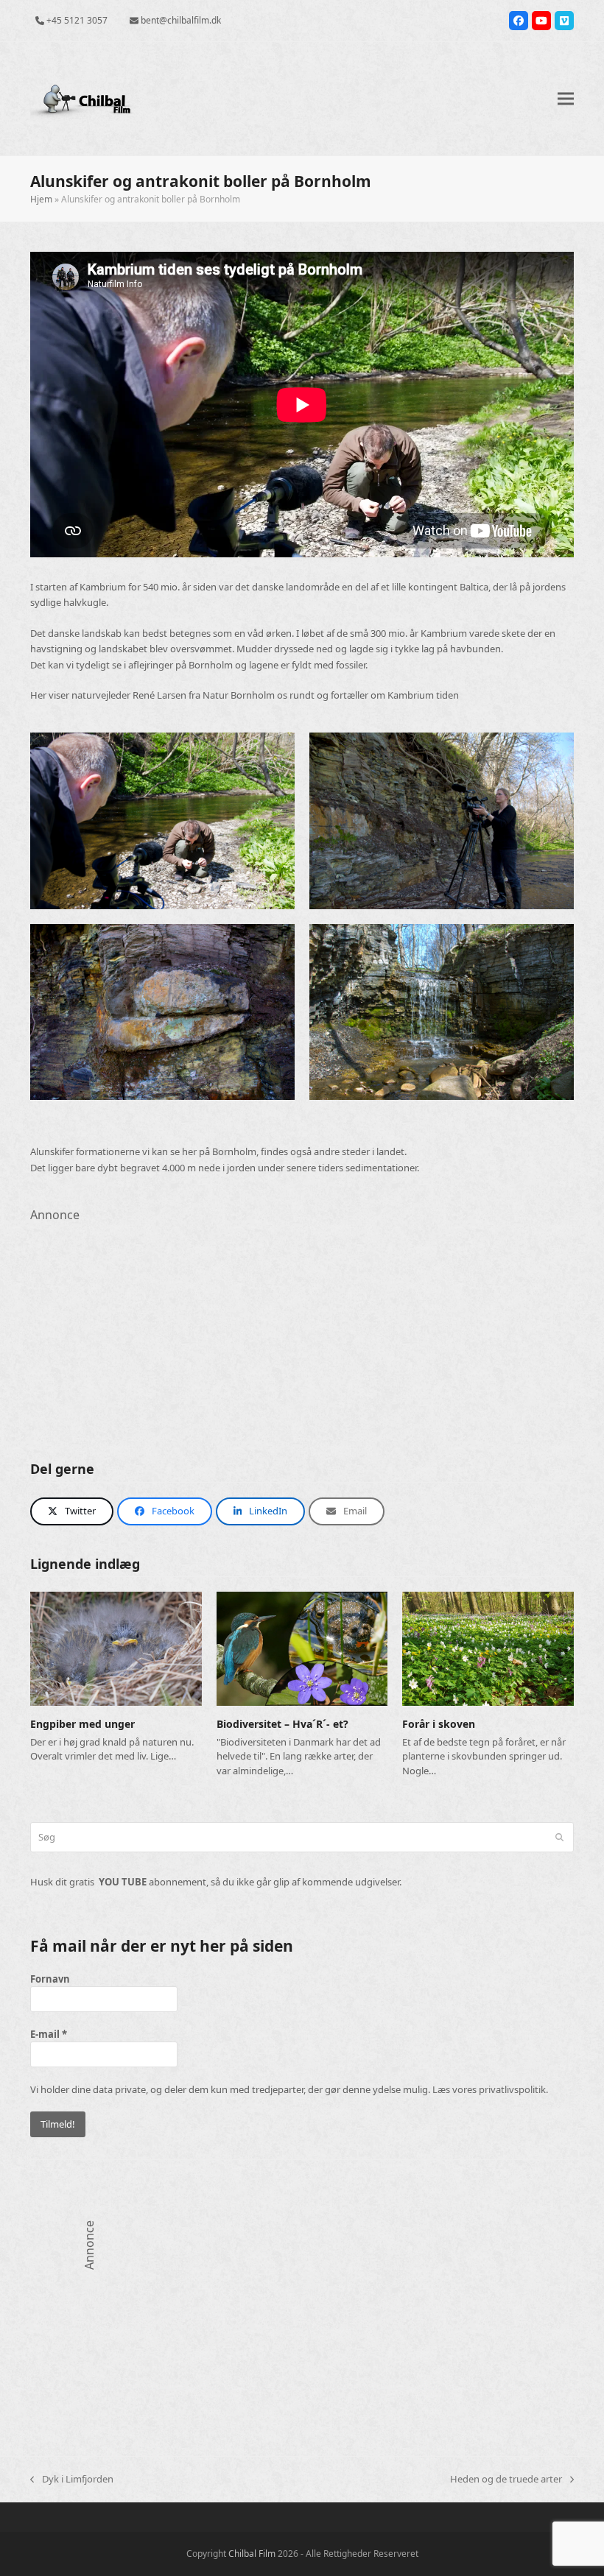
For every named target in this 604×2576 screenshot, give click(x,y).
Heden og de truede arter (506, 2480)
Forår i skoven (439, 1724)
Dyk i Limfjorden (72, 2480)
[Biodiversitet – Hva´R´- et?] (302, 1648)
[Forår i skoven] (488, 1648)
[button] (566, 99)
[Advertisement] (302, 1327)
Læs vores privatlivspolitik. (490, 2089)
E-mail (49, 2034)
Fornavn (50, 1979)
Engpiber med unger (82, 1724)
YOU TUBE (123, 1882)
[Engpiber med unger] (116, 1648)
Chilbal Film (252, 2554)
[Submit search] (559, 1838)
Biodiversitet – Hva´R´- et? (282, 1724)
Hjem (41, 199)
